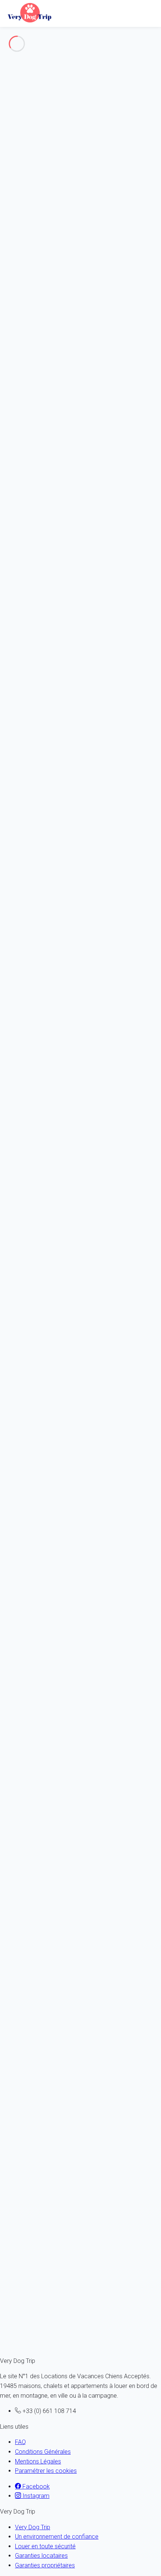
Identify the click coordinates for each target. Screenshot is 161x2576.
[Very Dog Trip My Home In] (28, 12)
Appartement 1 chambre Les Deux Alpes (47, 1926)
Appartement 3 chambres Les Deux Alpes (48, 1695)
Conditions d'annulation (45, 1502)
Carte (22, 70)
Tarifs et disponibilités (43, 80)
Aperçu (63, 51)
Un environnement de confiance (57, 2537)
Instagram (35, 2496)
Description (68, 61)
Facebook (35, 2486)
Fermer (150, 337)
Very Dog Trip (33, 2527)
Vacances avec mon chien (50, 95)
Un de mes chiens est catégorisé (52, 318)
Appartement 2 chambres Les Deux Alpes (48, 1811)
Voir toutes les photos (27, 32)
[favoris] (36, 1658)
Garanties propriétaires (45, 2565)
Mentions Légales (38, 2461)
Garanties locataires (41, 2556)
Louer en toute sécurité (45, 2546)
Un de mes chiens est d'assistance (54, 328)
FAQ (20, 2442)
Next (35, 1649)
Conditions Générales (43, 2452)
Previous (13, 1649)
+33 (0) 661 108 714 (27, 519)
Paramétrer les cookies (46, 2471)
